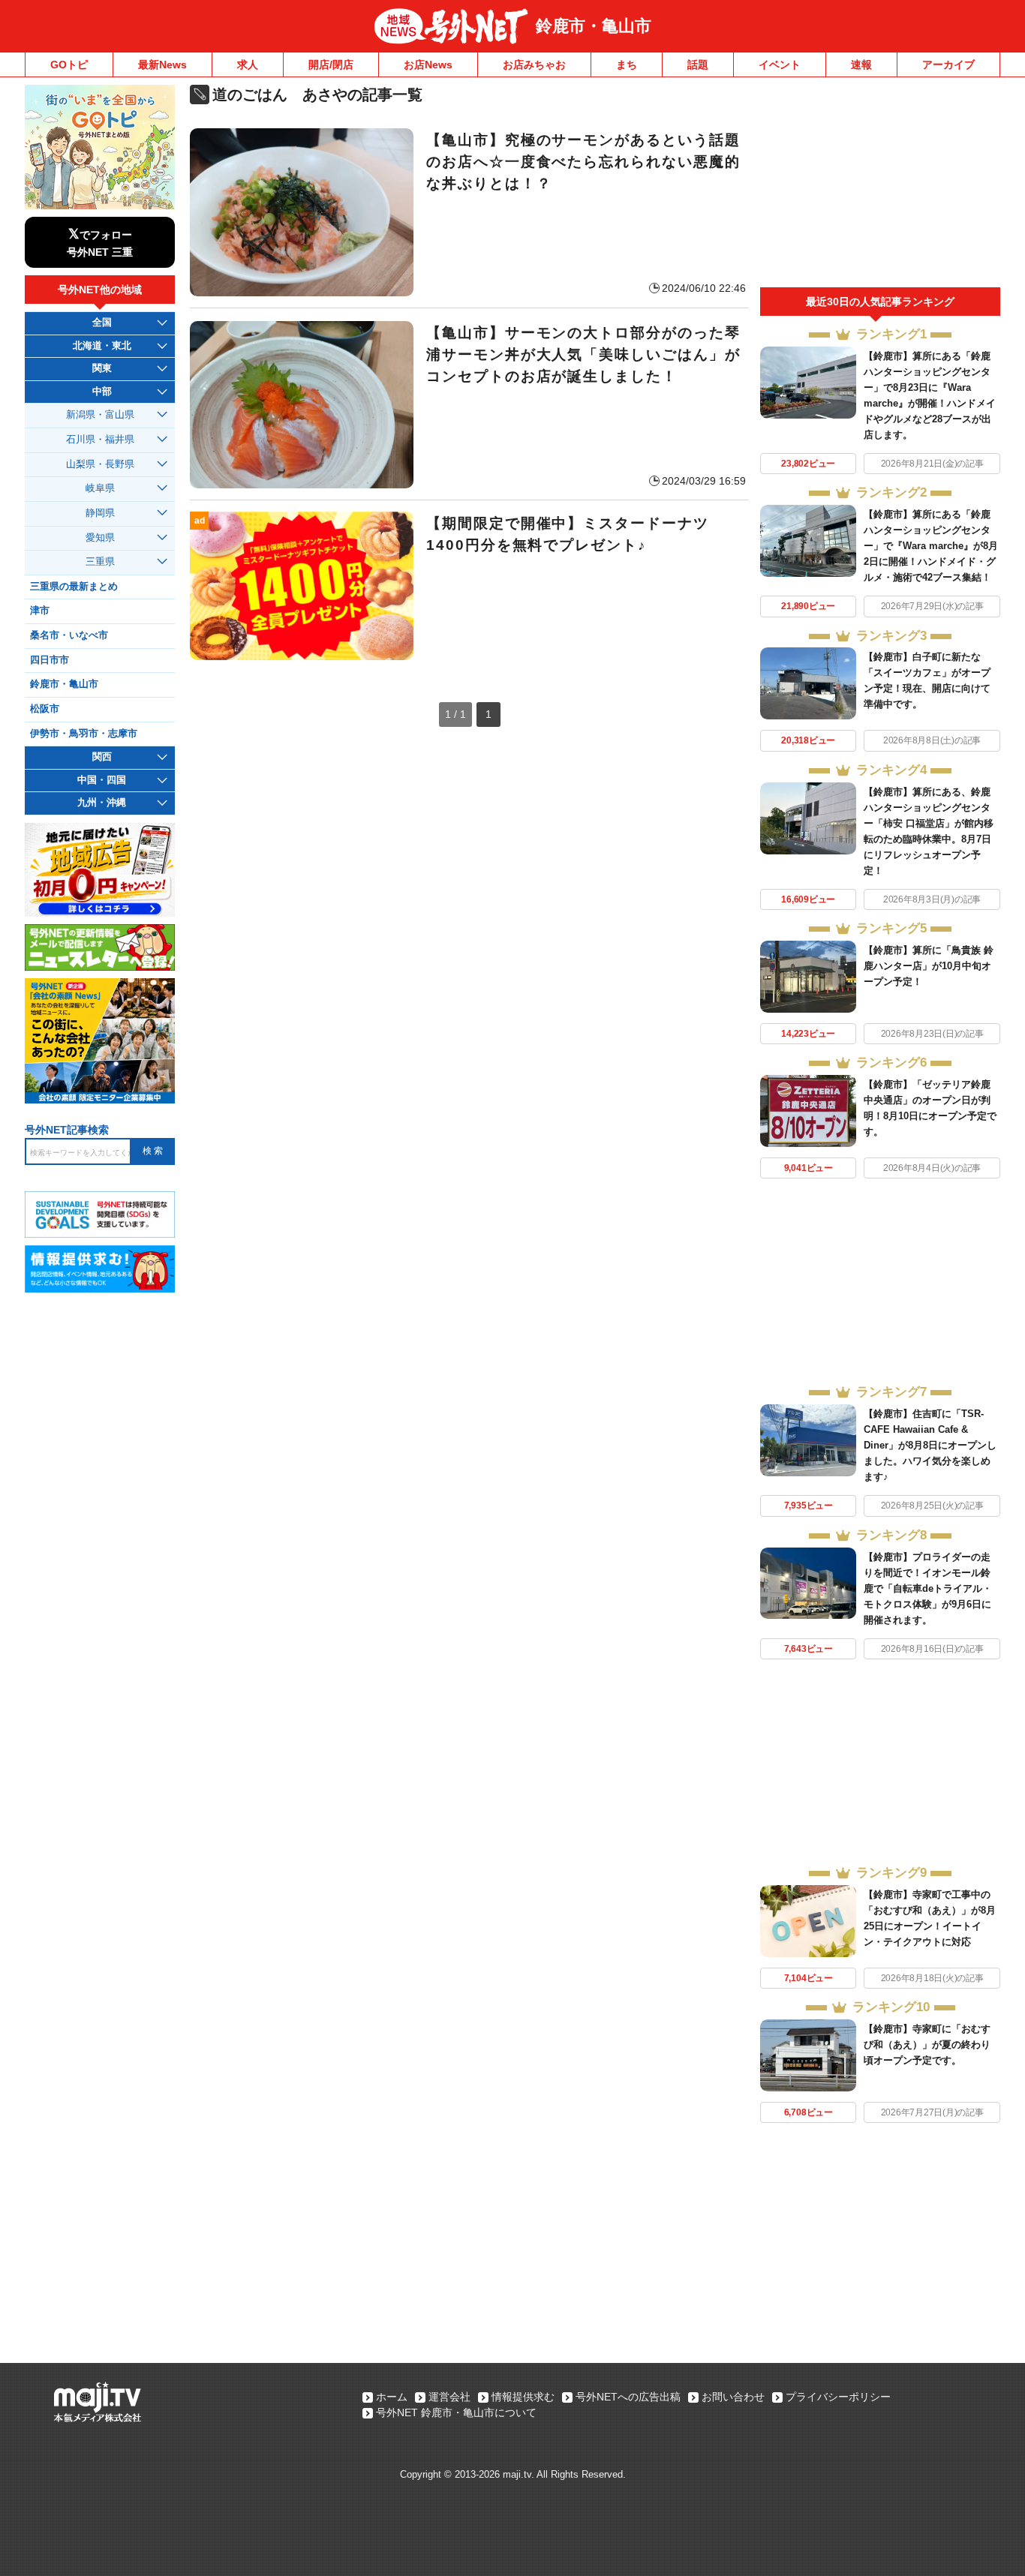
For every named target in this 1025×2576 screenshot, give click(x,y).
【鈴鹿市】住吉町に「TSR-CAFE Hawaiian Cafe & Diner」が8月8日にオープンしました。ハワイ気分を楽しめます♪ (930, 1445)
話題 (698, 65)
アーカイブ (948, 65)
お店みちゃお (534, 65)
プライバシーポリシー (838, 2397)
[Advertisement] (880, 186)
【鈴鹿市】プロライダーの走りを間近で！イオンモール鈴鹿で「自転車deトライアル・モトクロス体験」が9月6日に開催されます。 (928, 1588)
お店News (428, 65)
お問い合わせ (733, 2397)
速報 (861, 65)
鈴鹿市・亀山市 (594, 26)
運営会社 (449, 2397)
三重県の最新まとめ (74, 587)
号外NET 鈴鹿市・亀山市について (456, 2412)
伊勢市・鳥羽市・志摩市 (84, 734)
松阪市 (45, 709)
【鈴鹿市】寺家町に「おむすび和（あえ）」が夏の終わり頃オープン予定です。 (927, 2045)
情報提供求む (523, 2397)
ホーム (392, 2397)
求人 (248, 65)
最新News (162, 65)
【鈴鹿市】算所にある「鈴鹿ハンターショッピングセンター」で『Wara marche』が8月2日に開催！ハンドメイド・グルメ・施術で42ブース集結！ (931, 546)
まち (627, 65)
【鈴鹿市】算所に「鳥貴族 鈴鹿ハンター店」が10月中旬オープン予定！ (929, 966)
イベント (780, 65)
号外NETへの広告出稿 (628, 2397)
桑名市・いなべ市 (69, 635)
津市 (40, 611)
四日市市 (50, 660)
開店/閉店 (331, 65)
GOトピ (69, 65)
